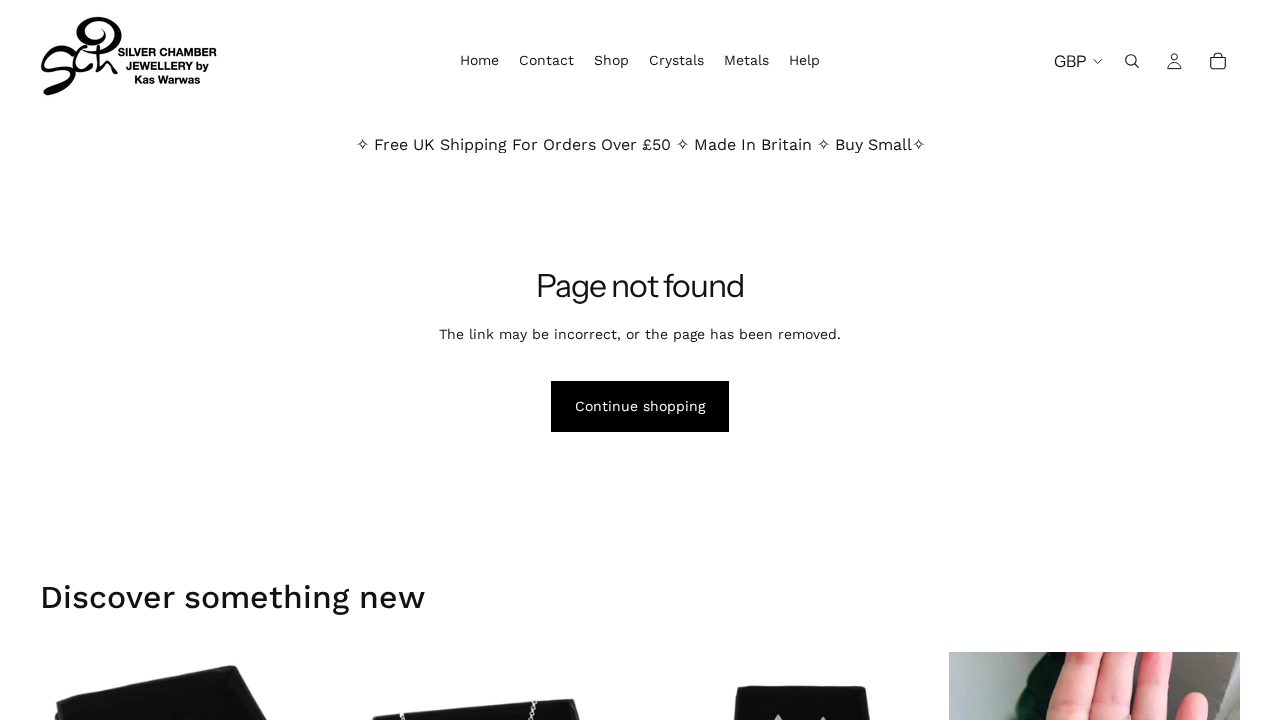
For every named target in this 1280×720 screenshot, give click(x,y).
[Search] (1132, 61)
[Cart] (1218, 61)
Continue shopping (640, 406)
